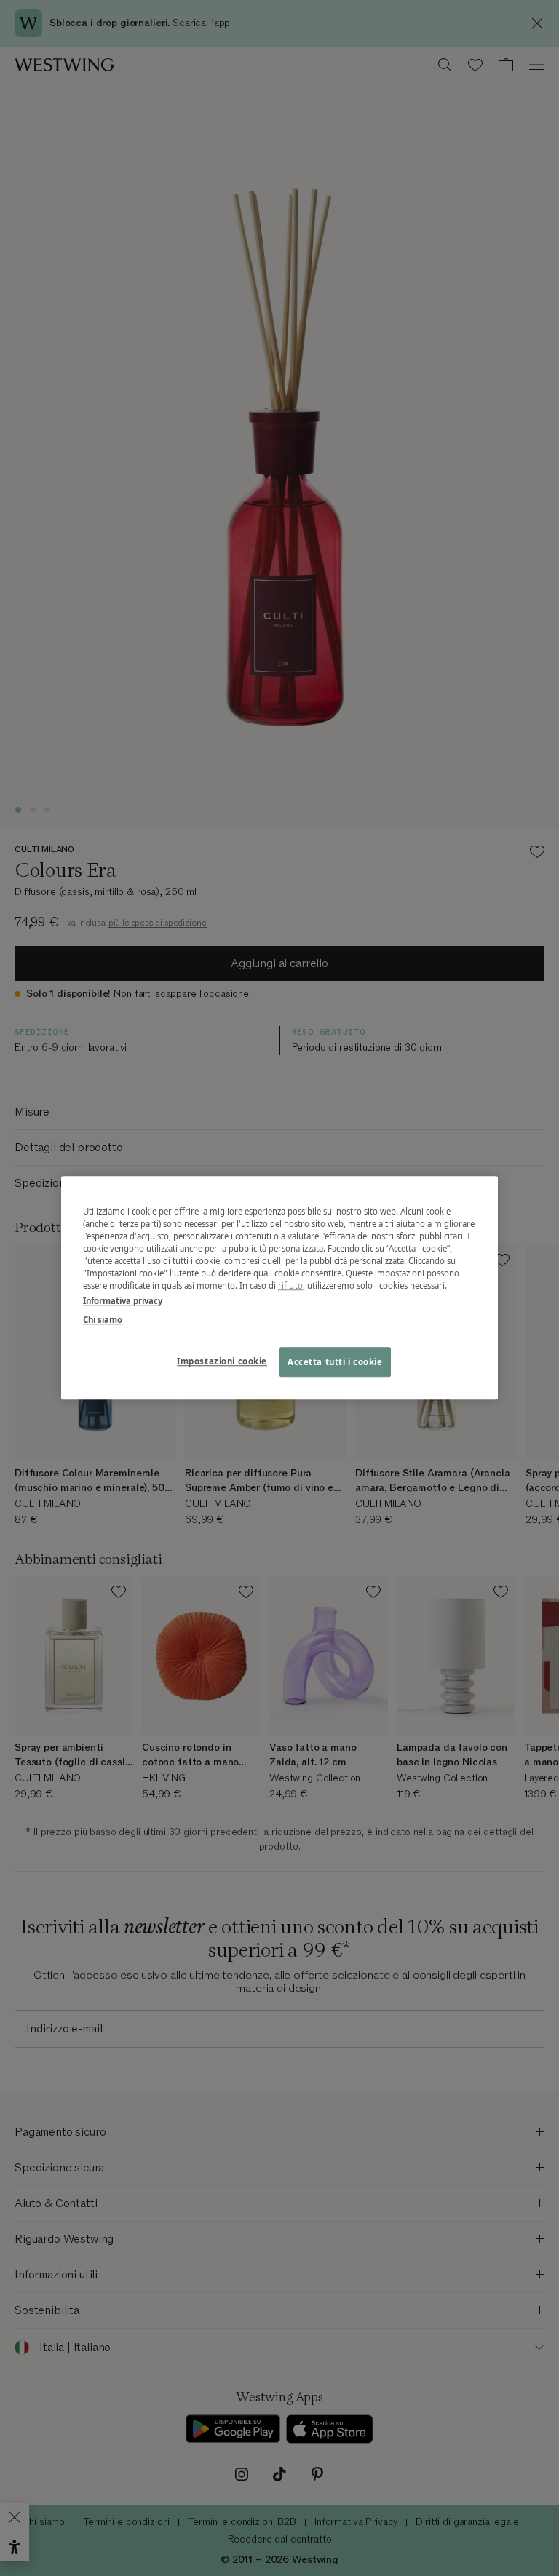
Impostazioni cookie (222, 1361)
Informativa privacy (123, 1301)
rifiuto (290, 1286)
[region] (279, 1288)
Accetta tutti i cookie (335, 1362)
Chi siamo (103, 1320)
